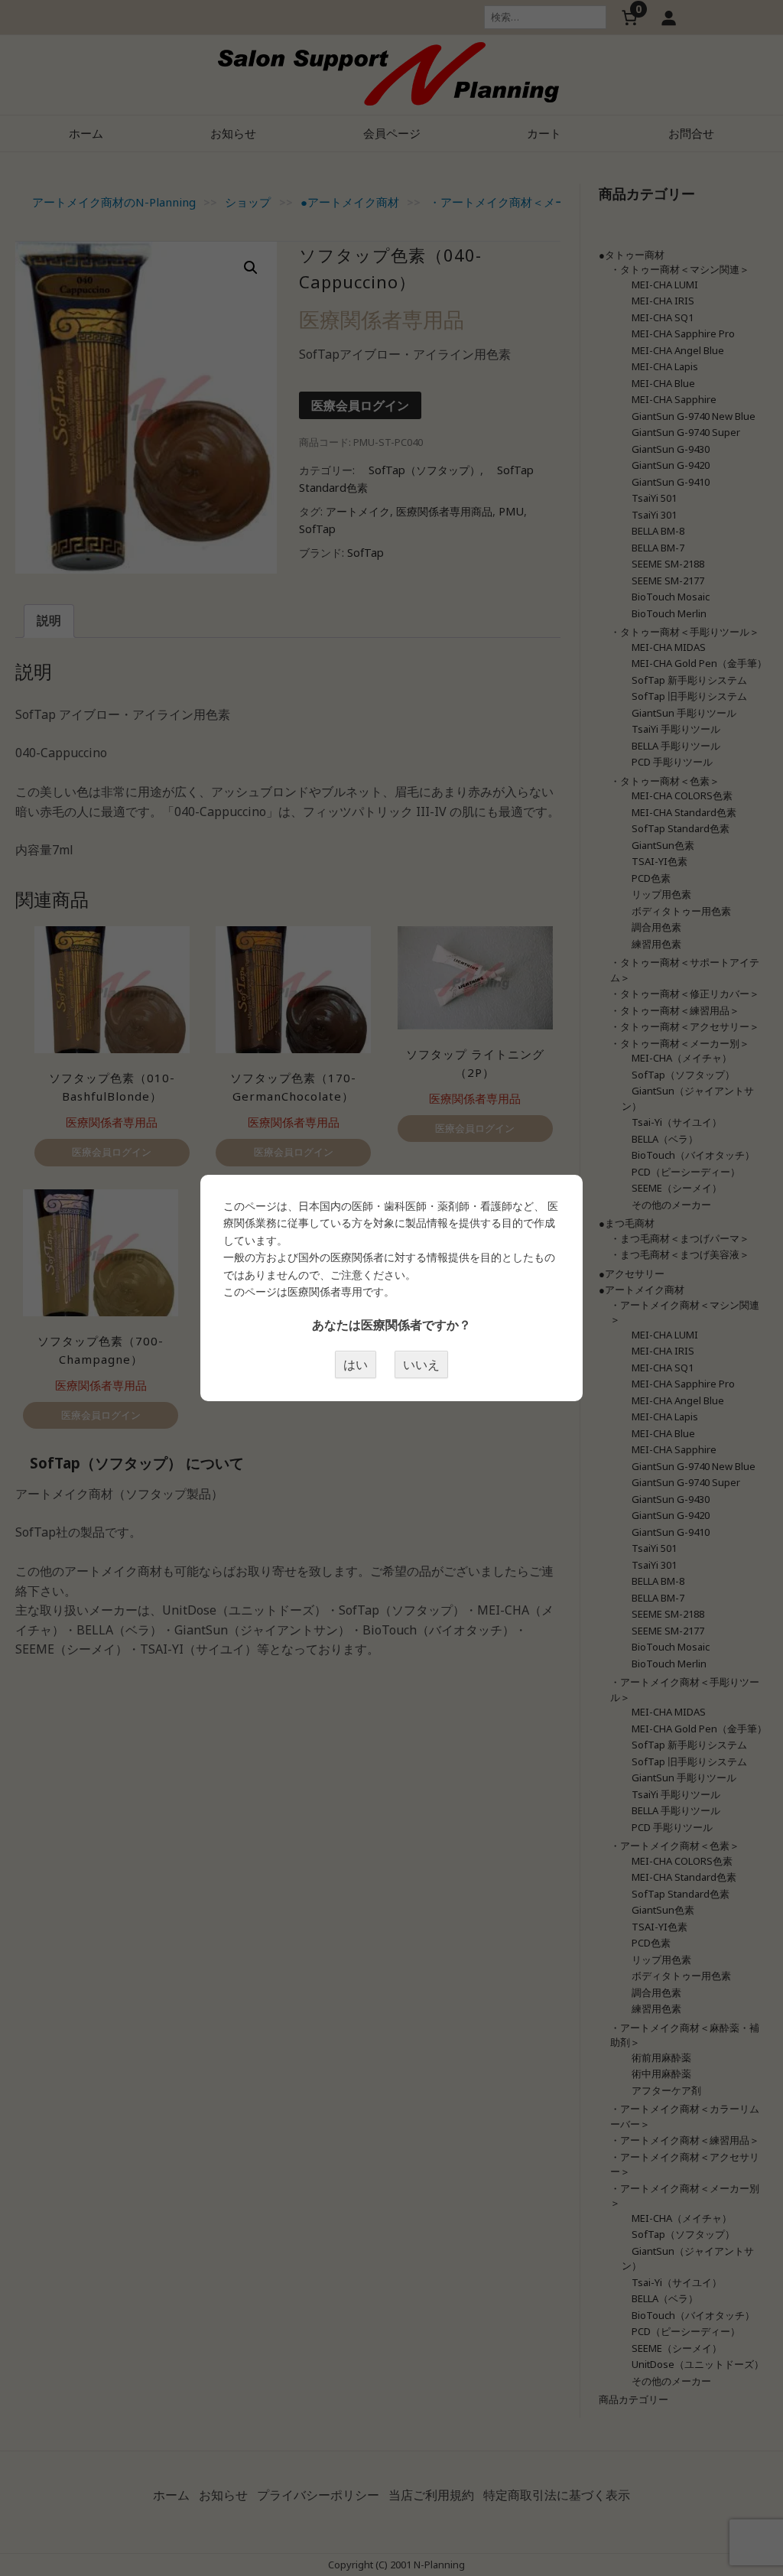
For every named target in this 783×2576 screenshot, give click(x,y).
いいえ (421, 1364)
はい (356, 1364)
